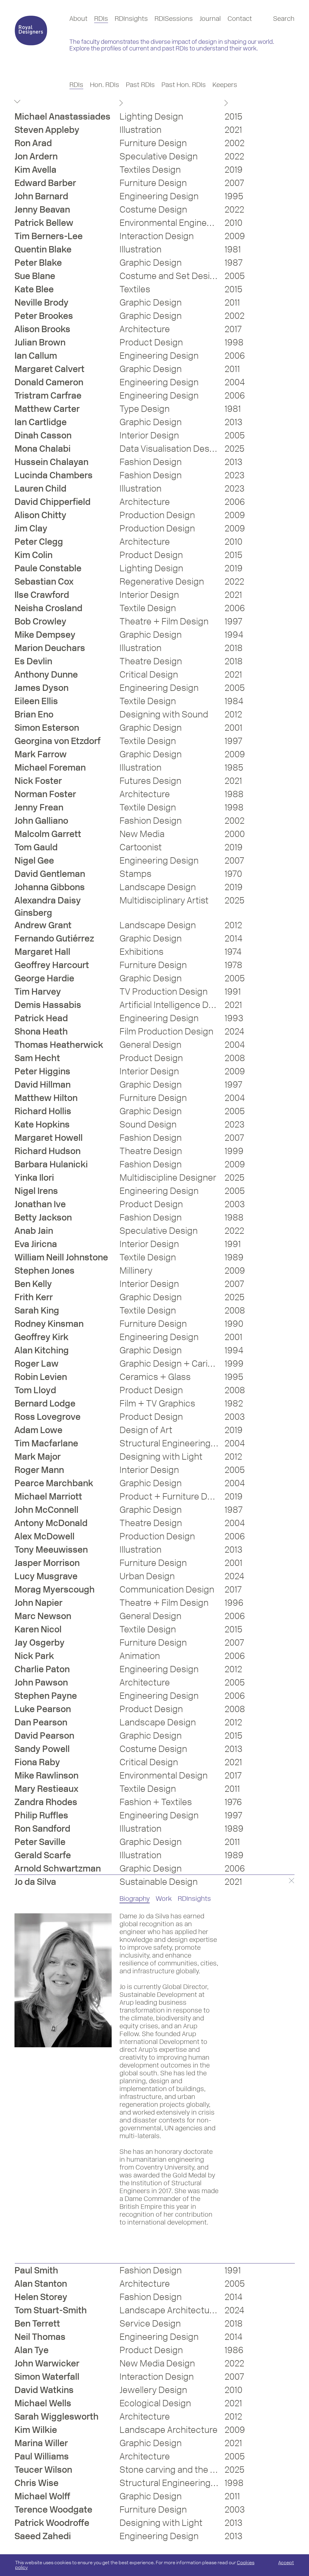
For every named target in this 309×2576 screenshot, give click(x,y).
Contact (240, 19)
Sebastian (44, 581)
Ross (48, 1417)
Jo (35, 1882)
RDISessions (174, 19)
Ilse (42, 595)
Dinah (43, 435)
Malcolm (48, 834)
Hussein (51, 462)
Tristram (48, 395)
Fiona (37, 1762)
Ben (33, 1284)
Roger (37, 1363)
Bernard (45, 1403)
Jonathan (40, 1204)
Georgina (57, 741)
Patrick (44, 223)
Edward (45, 183)
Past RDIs (140, 85)
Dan (41, 1722)
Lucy (46, 1576)
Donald (49, 382)
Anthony (46, 674)
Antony (51, 1523)
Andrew (43, 925)
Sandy (42, 1749)
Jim (31, 528)
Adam (38, 1430)
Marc (43, 1616)
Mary (46, 1789)
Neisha (48, 608)
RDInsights (131, 19)
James (41, 688)
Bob (40, 621)
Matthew (47, 409)
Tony (51, 1549)
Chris (37, 2483)
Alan (42, 1350)
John (41, 196)
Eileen (36, 701)
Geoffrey (52, 965)
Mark (41, 754)
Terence (53, 2509)
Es (33, 661)
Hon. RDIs (105, 85)
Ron (33, 143)
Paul (36, 2270)
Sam (37, 1058)
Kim (35, 170)
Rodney (49, 1324)
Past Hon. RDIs (184, 85)
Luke (43, 1709)
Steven (47, 130)
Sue (35, 276)
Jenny (42, 209)
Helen (41, 2297)
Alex (45, 1536)
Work (164, 1899)
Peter (38, 263)
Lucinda (54, 475)
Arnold (58, 1868)
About (78, 19)
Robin (41, 1377)
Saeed (43, 2536)
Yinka (34, 1177)
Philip (41, 1815)
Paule (48, 568)
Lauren (40, 488)
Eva (36, 1244)
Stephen (45, 1270)
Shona (41, 1031)
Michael (62, 116)
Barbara (51, 1164)
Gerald (43, 1855)
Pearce (54, 1483)
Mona (43, 449)
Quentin (43, 249)
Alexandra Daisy (48, 906)
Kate (34, 289)
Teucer (43, 2470)
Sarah (37, 1310)
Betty (43, 1217)
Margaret (49, 369)
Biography (135, 1899)
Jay (40, 1642)
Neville (41, 302)
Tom (36, 847)
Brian (34, 714)
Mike (45, 635)
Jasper (47, 1563)
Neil (40, 2337)
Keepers (225, 85)
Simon (47, 728)
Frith (34, 1297)
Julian (40, 342)
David (53, 502)
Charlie (42, 1669)
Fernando (54, 938)
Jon (36, 156)
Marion (50, 648)
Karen (38, 1629)
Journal (210, 19)
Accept (286, 2563)
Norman (45, 794)
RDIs (101, 19)
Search (284, 19)
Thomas (59, 1045)
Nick (38, 781)
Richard (43, 1111)
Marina (41, 2443)
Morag (55, 1589)
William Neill (61, 1257)
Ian (36, 356)
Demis (48, 1005)
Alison (42, 329)
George (44, 978)
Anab (34, 1231)
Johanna (50, 887)
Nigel (34, 860)
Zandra (46, 1802)
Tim (49, 236)
